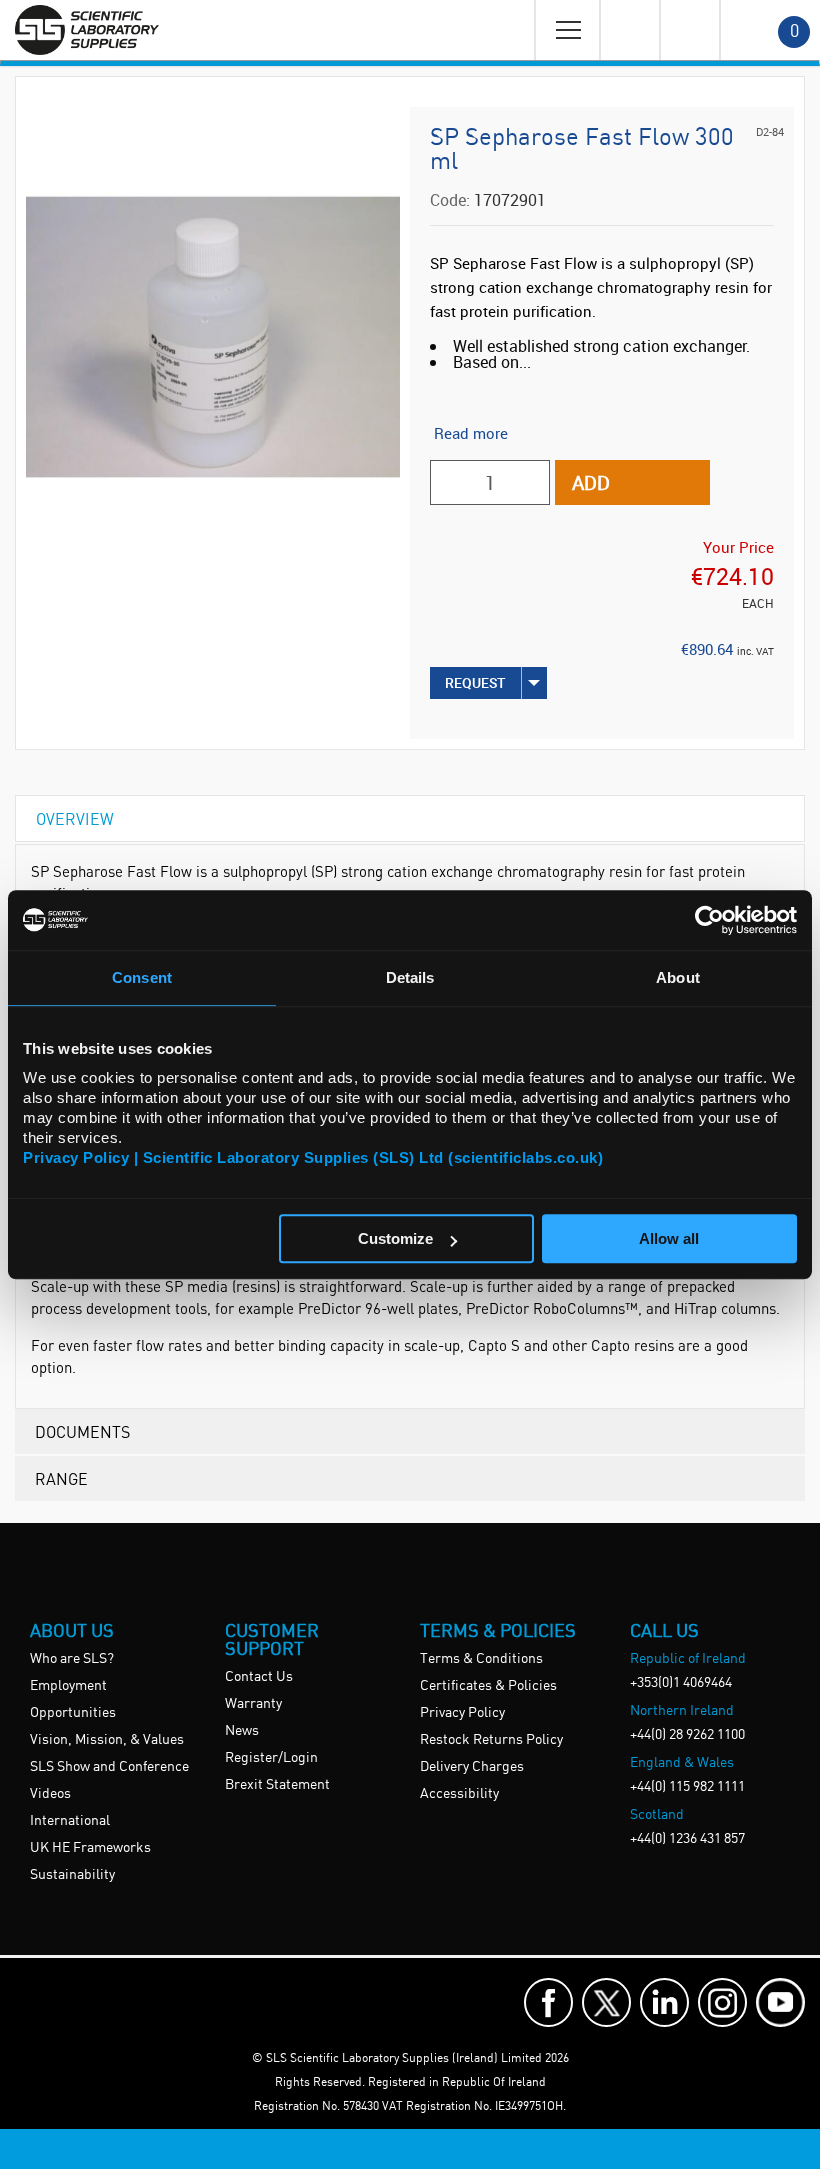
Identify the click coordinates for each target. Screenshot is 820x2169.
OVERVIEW (75, 818)
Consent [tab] (142, 977)
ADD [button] (591, 482)
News (242, 1731)
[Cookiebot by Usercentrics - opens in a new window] (709, 920)
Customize (395, 1238)
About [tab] (678, 977)
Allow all (669, 1238)
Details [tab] (410, 977)
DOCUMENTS (82, 1431)
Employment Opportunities (73, 1699)
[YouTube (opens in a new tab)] (780, 2002)
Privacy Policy (462, 1713)
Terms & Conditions (481, 1659)
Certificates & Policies (488, 1686)
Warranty (253, 1704)
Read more (471, 433)
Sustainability (72, 1875)
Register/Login (271, 1758)
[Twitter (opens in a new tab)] (606, 2002)
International (70, 1821)
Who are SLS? (72, 1659)
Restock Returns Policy (491, 1740)
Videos (50, 1794)
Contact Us (259, 1677)
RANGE (61, 1478)
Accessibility (459, 1794)
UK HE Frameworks (90, 1848)
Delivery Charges (472, 1767)
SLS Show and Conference (109, 1767)
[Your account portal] (629, 30)
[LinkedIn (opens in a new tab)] (664, 2002)
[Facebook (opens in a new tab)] (548, 2002)
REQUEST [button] (475, 682)
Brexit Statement (277, 1785)
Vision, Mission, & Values (107, 1740)
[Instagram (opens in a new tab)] (722, 2002)
